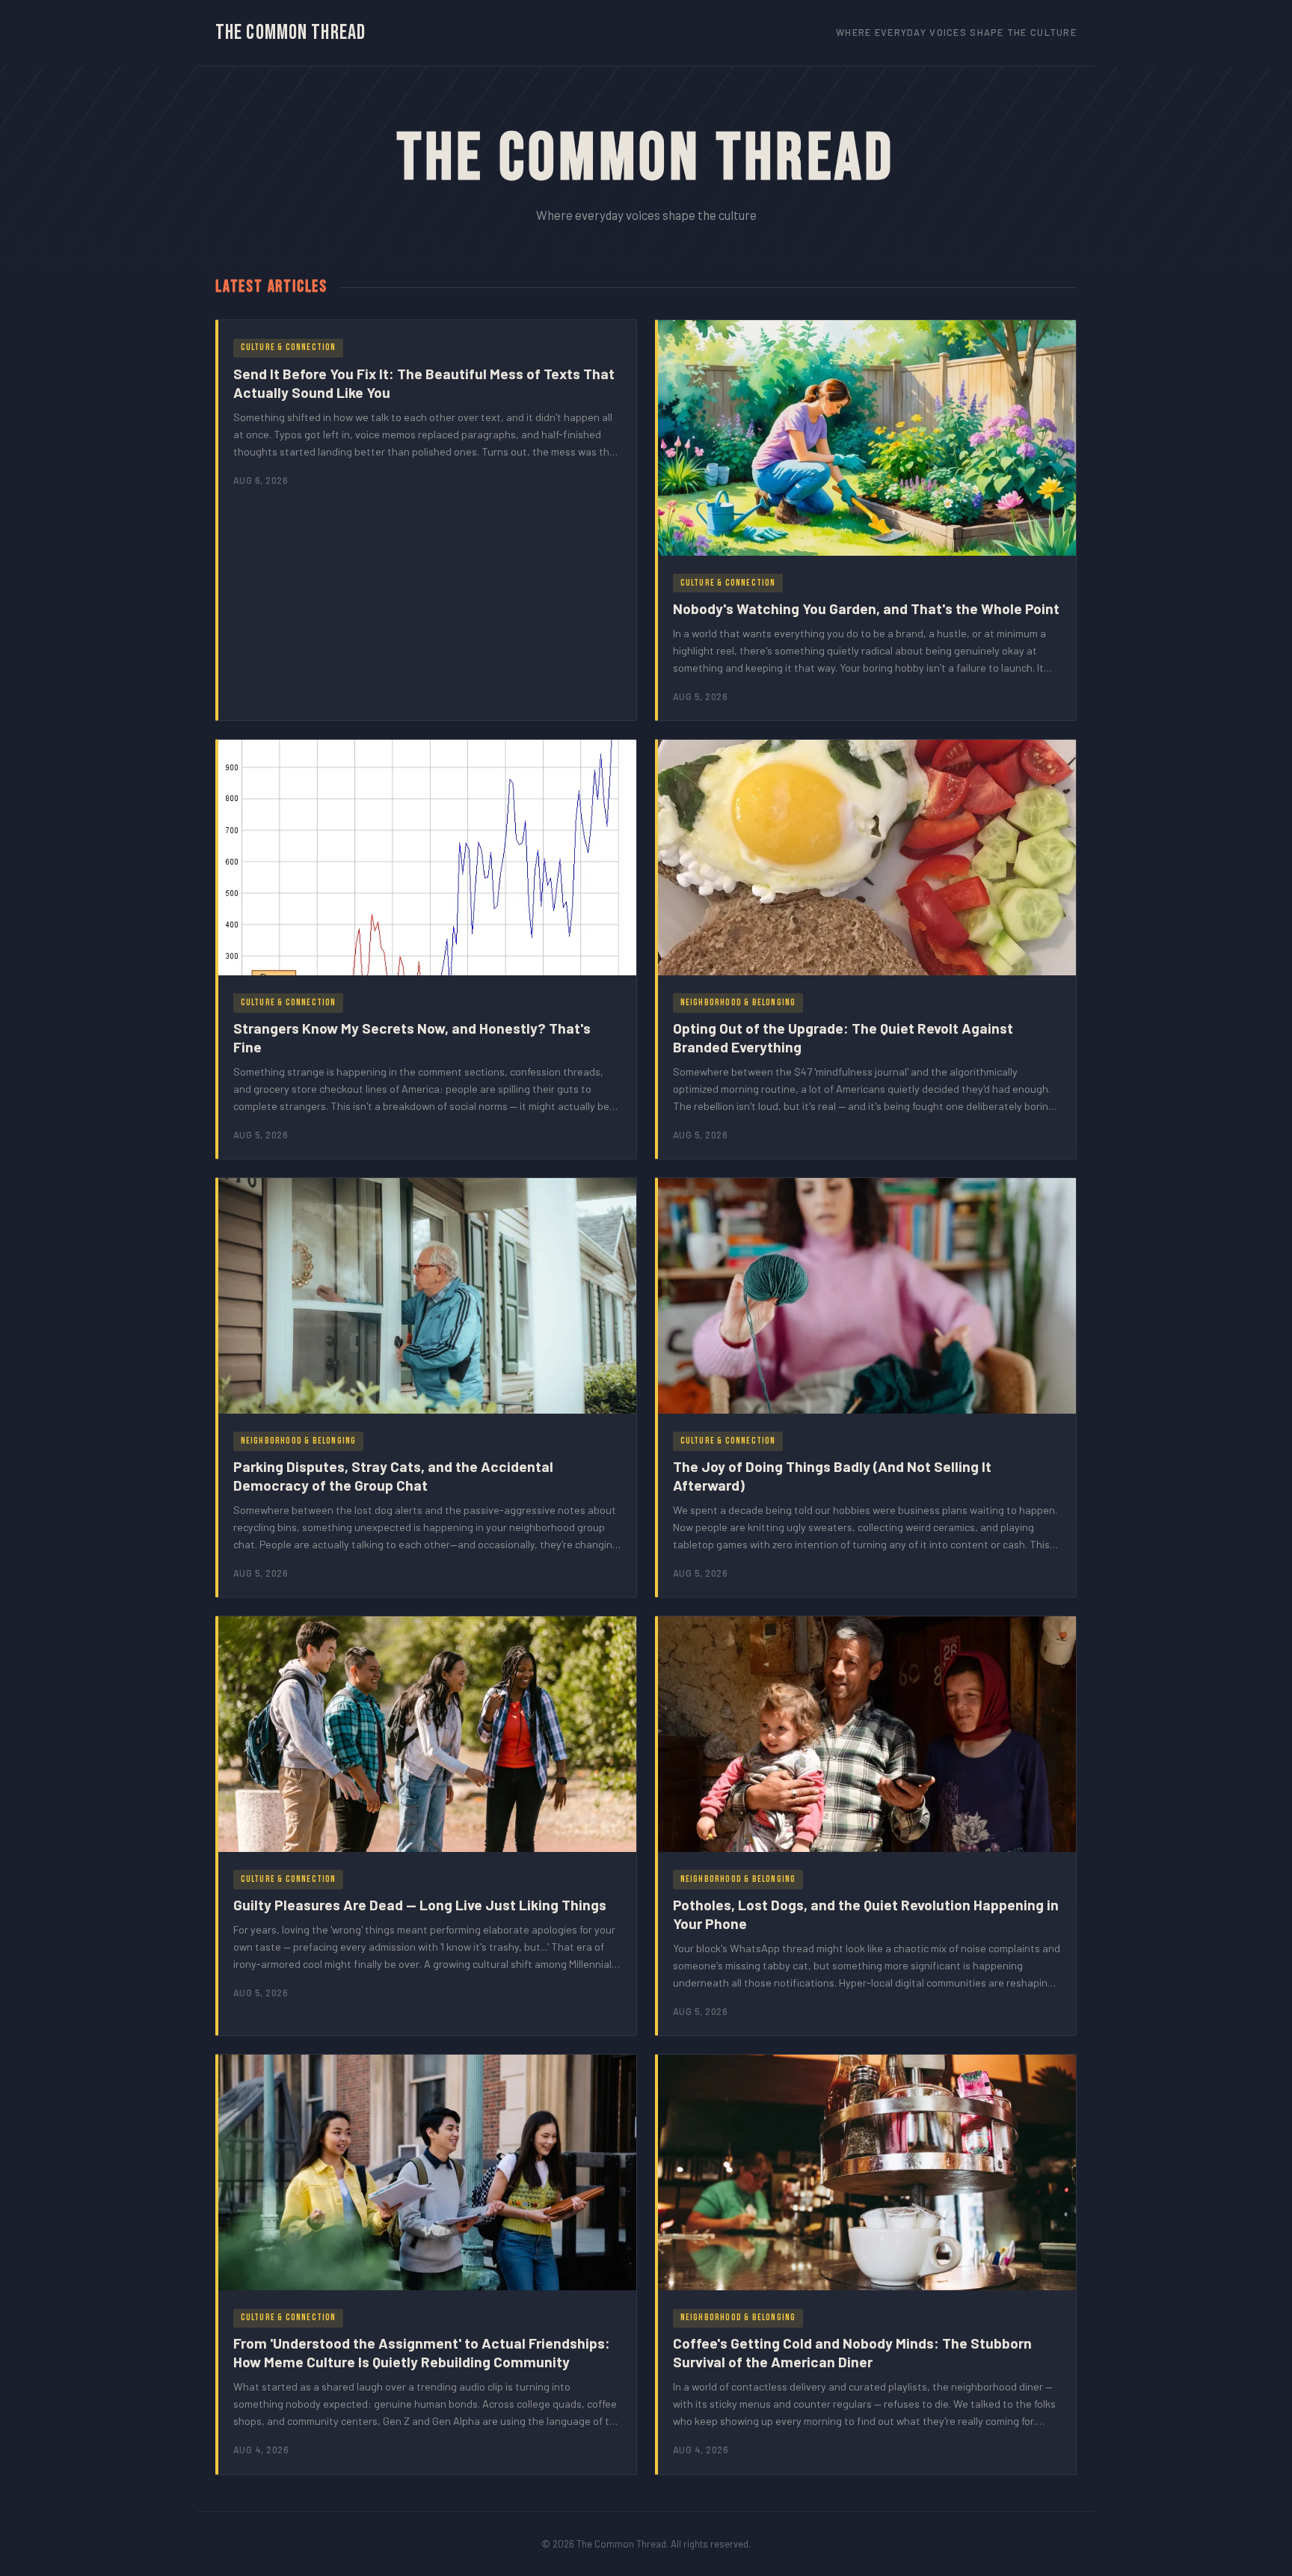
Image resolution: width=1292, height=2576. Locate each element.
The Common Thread (290, 33)
